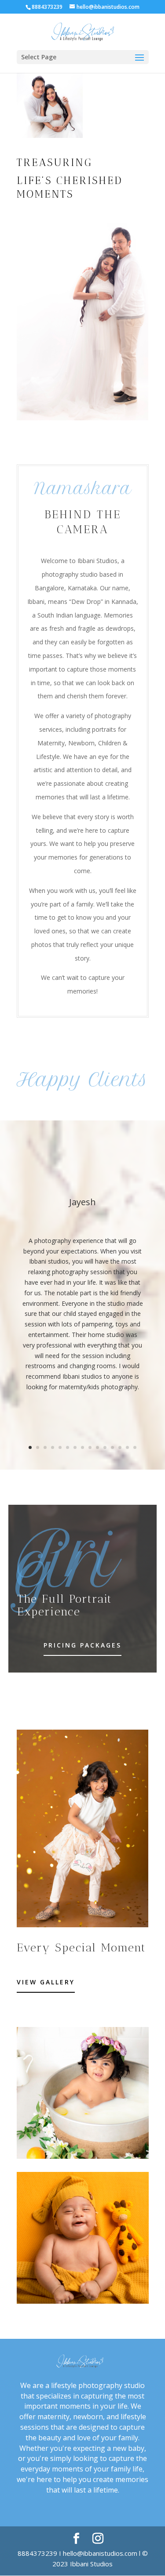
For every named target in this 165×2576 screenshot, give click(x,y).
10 (97, 1447)
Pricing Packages (82, 1645)
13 (120, 1447)
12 (112, 1447)
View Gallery (46, 1982)
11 (105, 1447)
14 (127, 1447)
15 (135, 1447)
